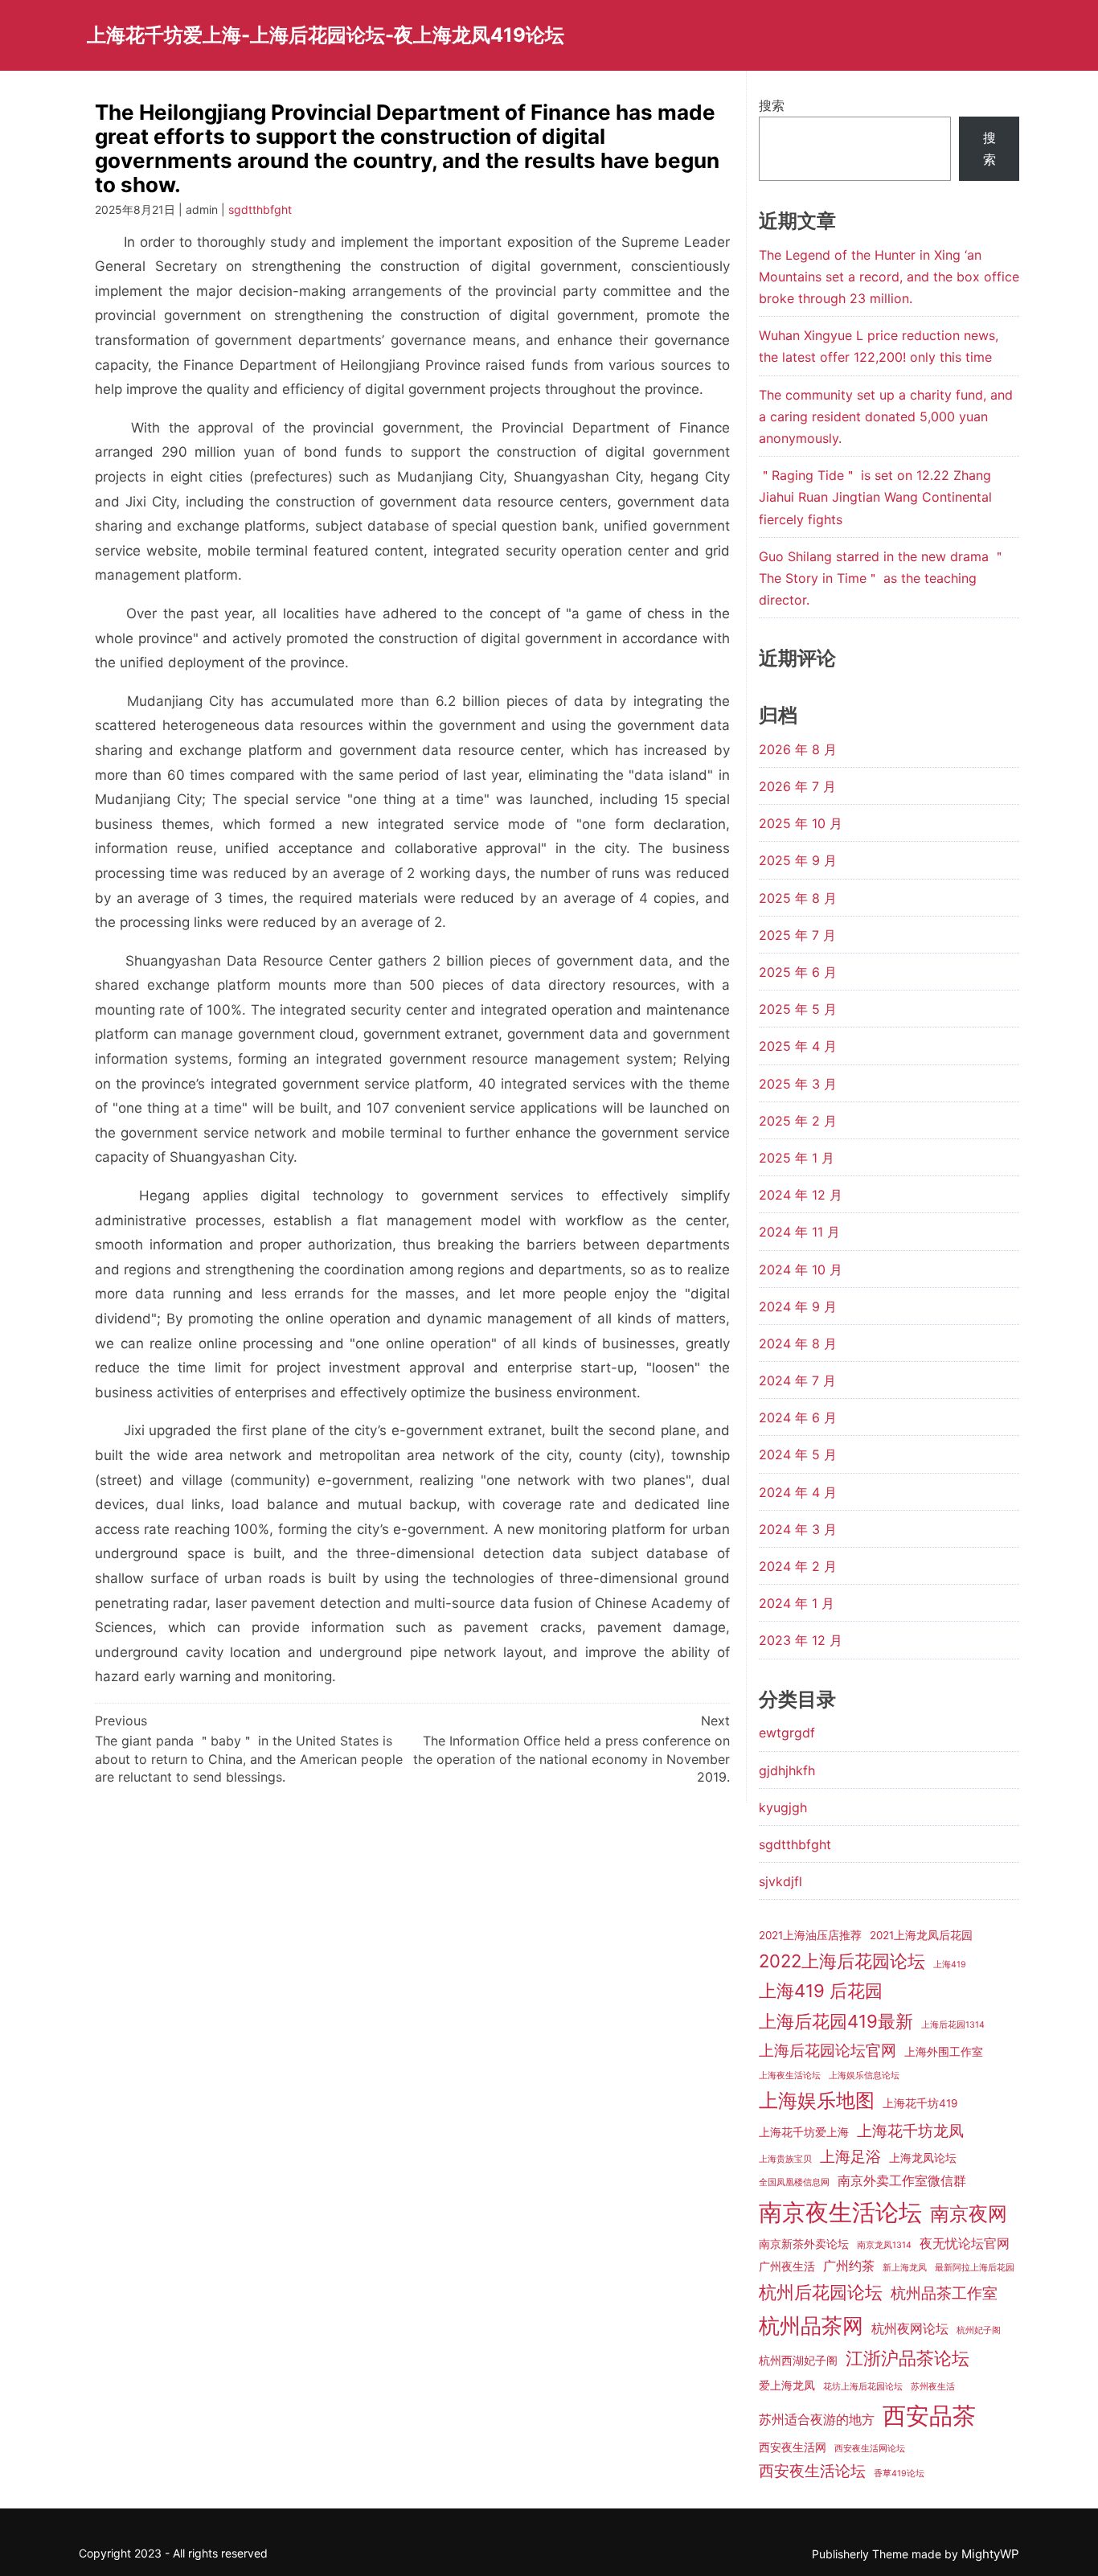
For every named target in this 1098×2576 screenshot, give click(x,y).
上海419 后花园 (821, 1991)
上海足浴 (850, 2156)
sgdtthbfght (260, 209)
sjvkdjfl (780, 1881)
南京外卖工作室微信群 (902, 2180)
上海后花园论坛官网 (828, 2050)
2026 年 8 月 (798, 749)
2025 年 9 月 (798, 860)
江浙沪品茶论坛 (907, 2358)
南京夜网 (969, 2214)
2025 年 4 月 (798, 1046)
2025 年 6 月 (798, 972)
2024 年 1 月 (797, 1603)
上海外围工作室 (944, 2052)
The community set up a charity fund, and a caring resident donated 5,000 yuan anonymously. (886, 416)
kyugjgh (783, 1807)
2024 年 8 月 (798, 1343)
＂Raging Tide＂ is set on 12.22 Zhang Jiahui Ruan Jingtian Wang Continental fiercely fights (875, 497)
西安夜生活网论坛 (870, 2449)
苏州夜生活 (933, 2387)
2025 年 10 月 (801, 823)
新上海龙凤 (905, 2268)
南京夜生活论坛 (840, 2212)
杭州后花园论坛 (821, 2292)
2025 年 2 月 (798, 1121)
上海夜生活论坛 (790, 2076)
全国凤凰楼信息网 (794, 2182)
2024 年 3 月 (798, 1529)
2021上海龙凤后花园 (921, 1935)
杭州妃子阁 (979, 2330)
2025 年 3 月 (798, 1084)
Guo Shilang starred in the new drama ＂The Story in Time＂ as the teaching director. (882, 578)
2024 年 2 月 (798, 1566)
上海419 (950, 1965)
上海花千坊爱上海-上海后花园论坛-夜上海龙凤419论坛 (326, 35)
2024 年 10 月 (801, 1270)
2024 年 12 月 (801, 1195)
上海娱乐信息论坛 (864, 2076)
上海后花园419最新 (836, 2021)
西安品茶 (929, 2416)
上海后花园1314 (953, 2025)
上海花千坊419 (920, 2103)
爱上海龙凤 (787, 2385)
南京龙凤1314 (884, 2245)
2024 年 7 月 (797, 1380)
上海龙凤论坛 (923, 2158)
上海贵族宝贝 (785, 2159)
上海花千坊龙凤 (910, 2131)
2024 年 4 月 (798, 1492)
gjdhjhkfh (787, 1770)
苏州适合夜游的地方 (817, 2419)
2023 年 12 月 (801, 1640)
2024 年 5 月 (798, 1454)
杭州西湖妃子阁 (798, 2361)
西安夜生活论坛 (812, 2471)
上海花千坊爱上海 (804, 2132)
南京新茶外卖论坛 (804, 2244)
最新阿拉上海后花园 (975, 2268)
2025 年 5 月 (798, 1009)
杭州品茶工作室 (944, 2293)
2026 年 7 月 (797, 786)
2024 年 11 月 (799, 1232)
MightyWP (990, 2554)
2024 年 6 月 (798, 1417)
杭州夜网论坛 (910, 2328)
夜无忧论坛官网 (965, 2243)
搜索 (772, 105)
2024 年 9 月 (798, 1306)
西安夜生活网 (793, 2447)
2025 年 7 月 (797, 935)
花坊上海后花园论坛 (863, 2387)
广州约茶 (849, 2266)
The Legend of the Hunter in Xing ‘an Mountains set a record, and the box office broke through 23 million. (889, 277)
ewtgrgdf (787, 1733)
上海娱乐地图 (817, 2100)
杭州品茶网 (811, 2325)
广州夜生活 (787, 2266)
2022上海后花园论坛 (842, 1961)
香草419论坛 (899, 2473)
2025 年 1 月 (797, 1158)
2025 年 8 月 (798, 898)
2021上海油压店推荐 (810, 1935)
